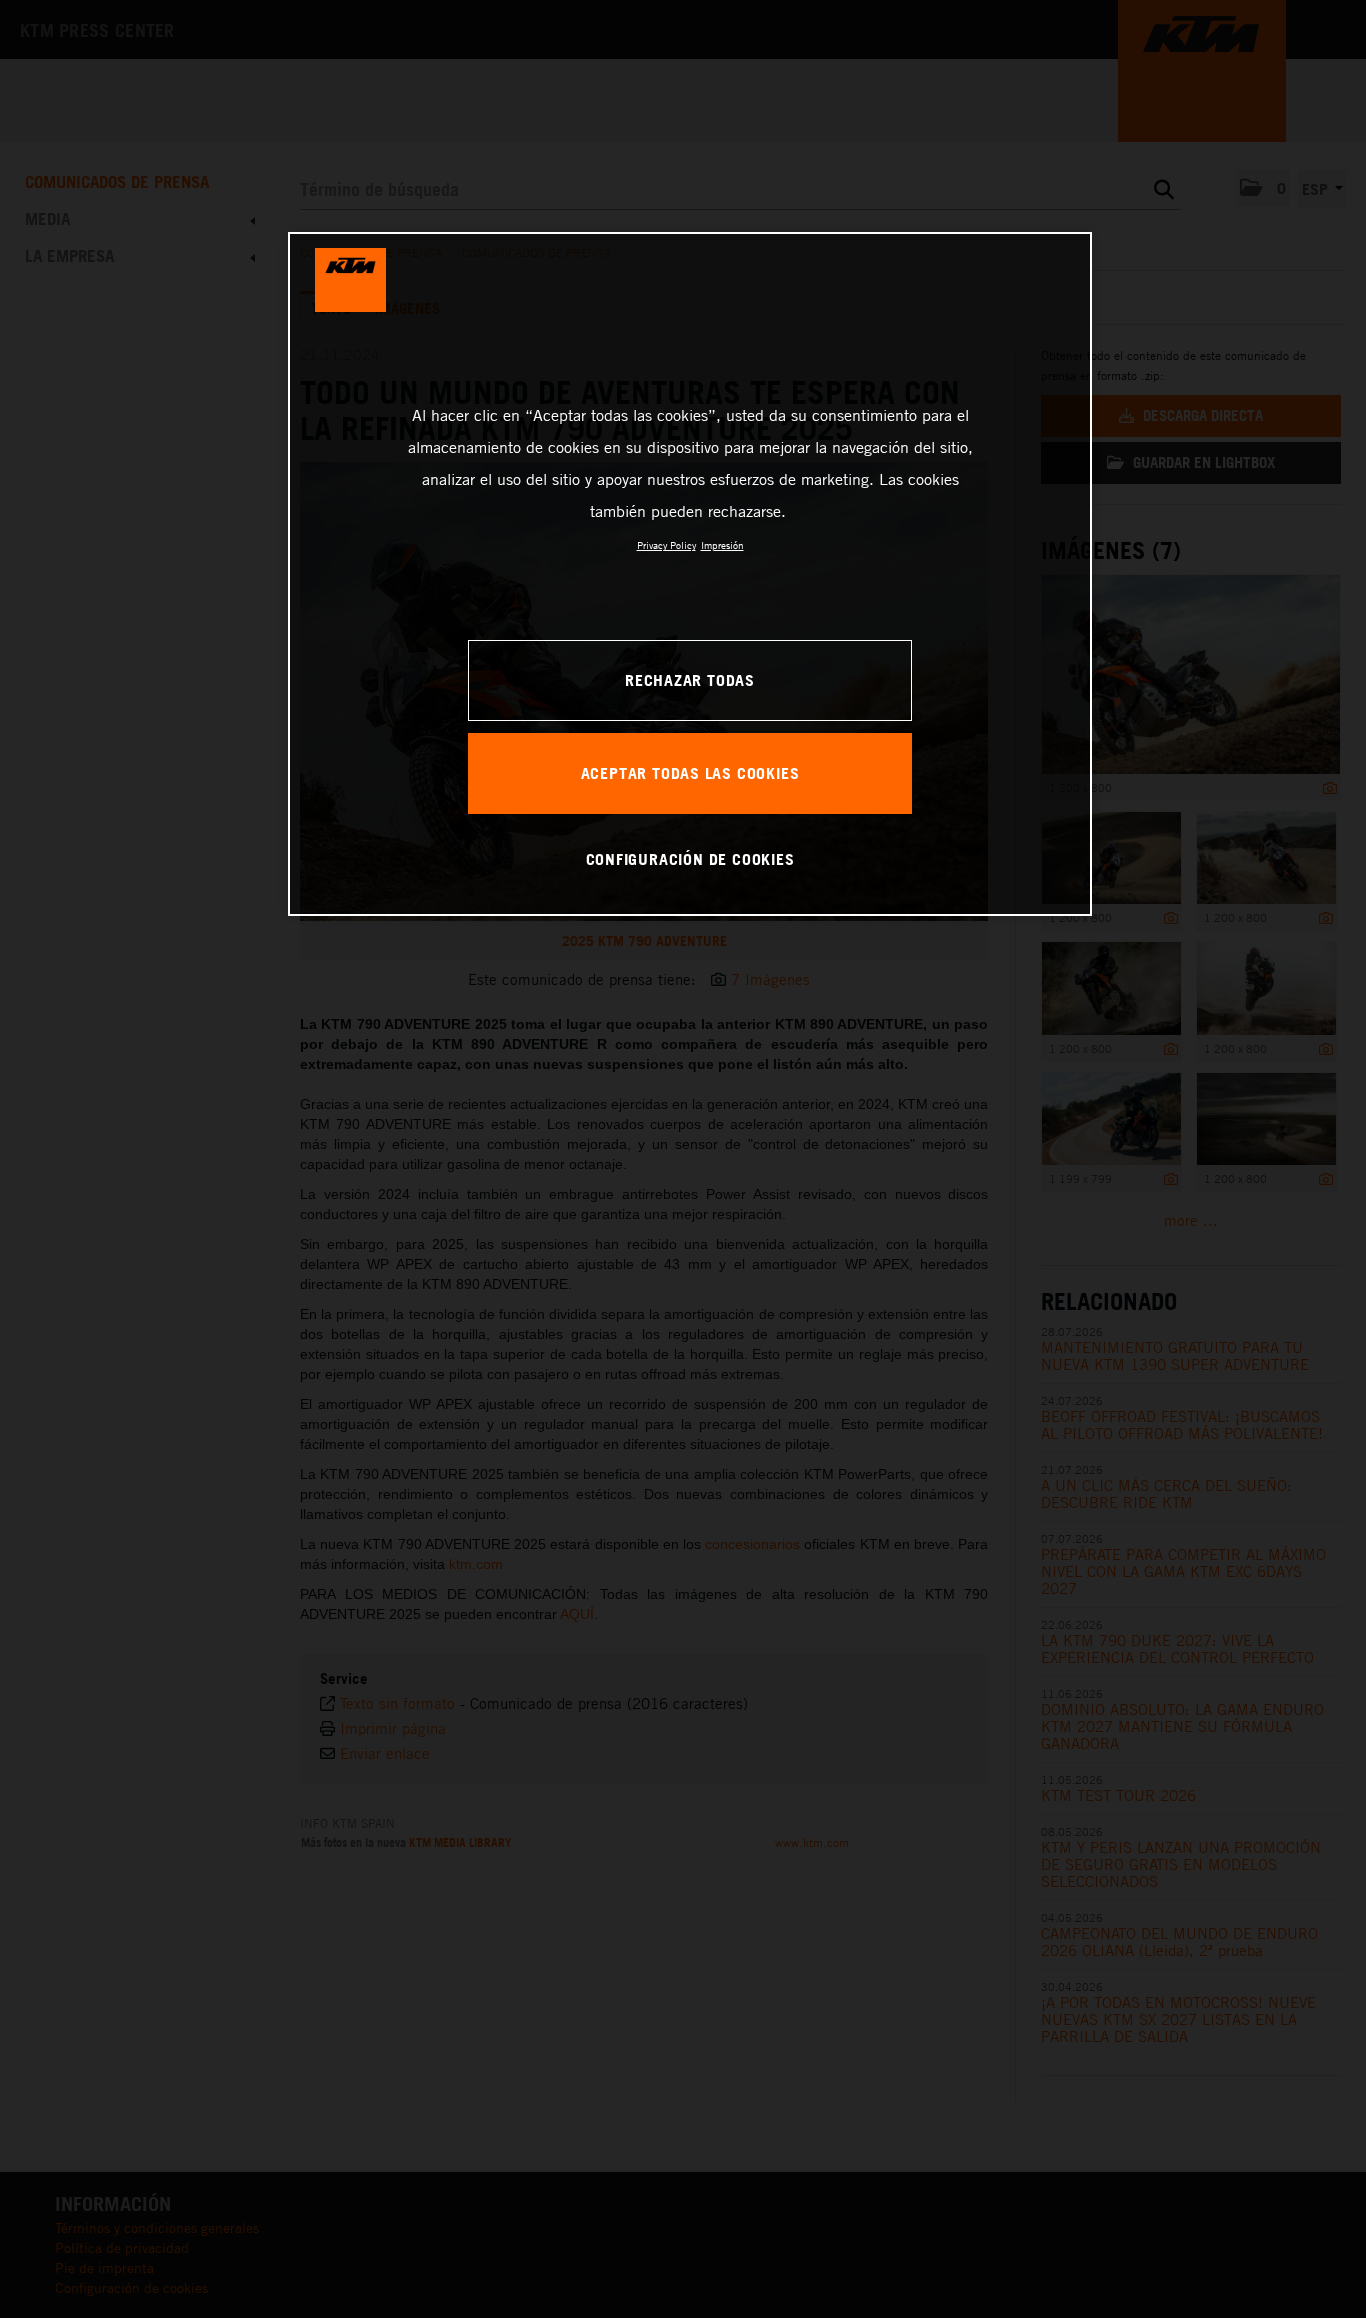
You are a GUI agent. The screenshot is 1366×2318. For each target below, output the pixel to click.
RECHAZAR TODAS (690, 680)
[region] (690, 574)
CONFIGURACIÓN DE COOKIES (690, 859)
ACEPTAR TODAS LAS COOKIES (690, 773)
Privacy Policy (666, 545)
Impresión (722, 545)
